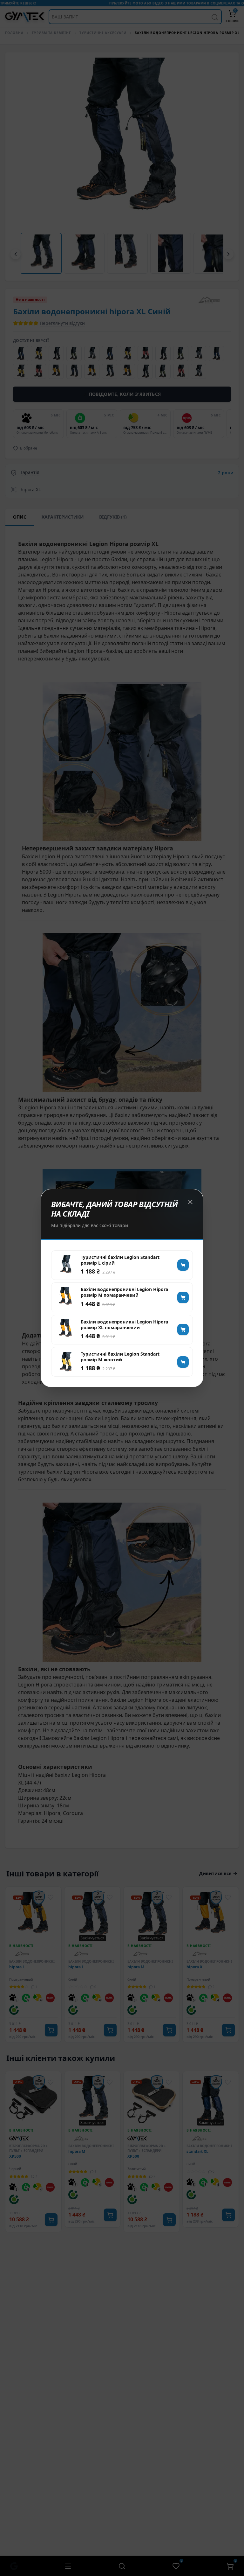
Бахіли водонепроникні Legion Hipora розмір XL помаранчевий (124, 1325)
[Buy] (183, 1265)
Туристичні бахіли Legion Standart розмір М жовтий (120, 1357)
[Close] (190, 1202)
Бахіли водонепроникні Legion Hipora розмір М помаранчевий (124, 1292)
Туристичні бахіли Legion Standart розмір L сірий (120, 1260)
